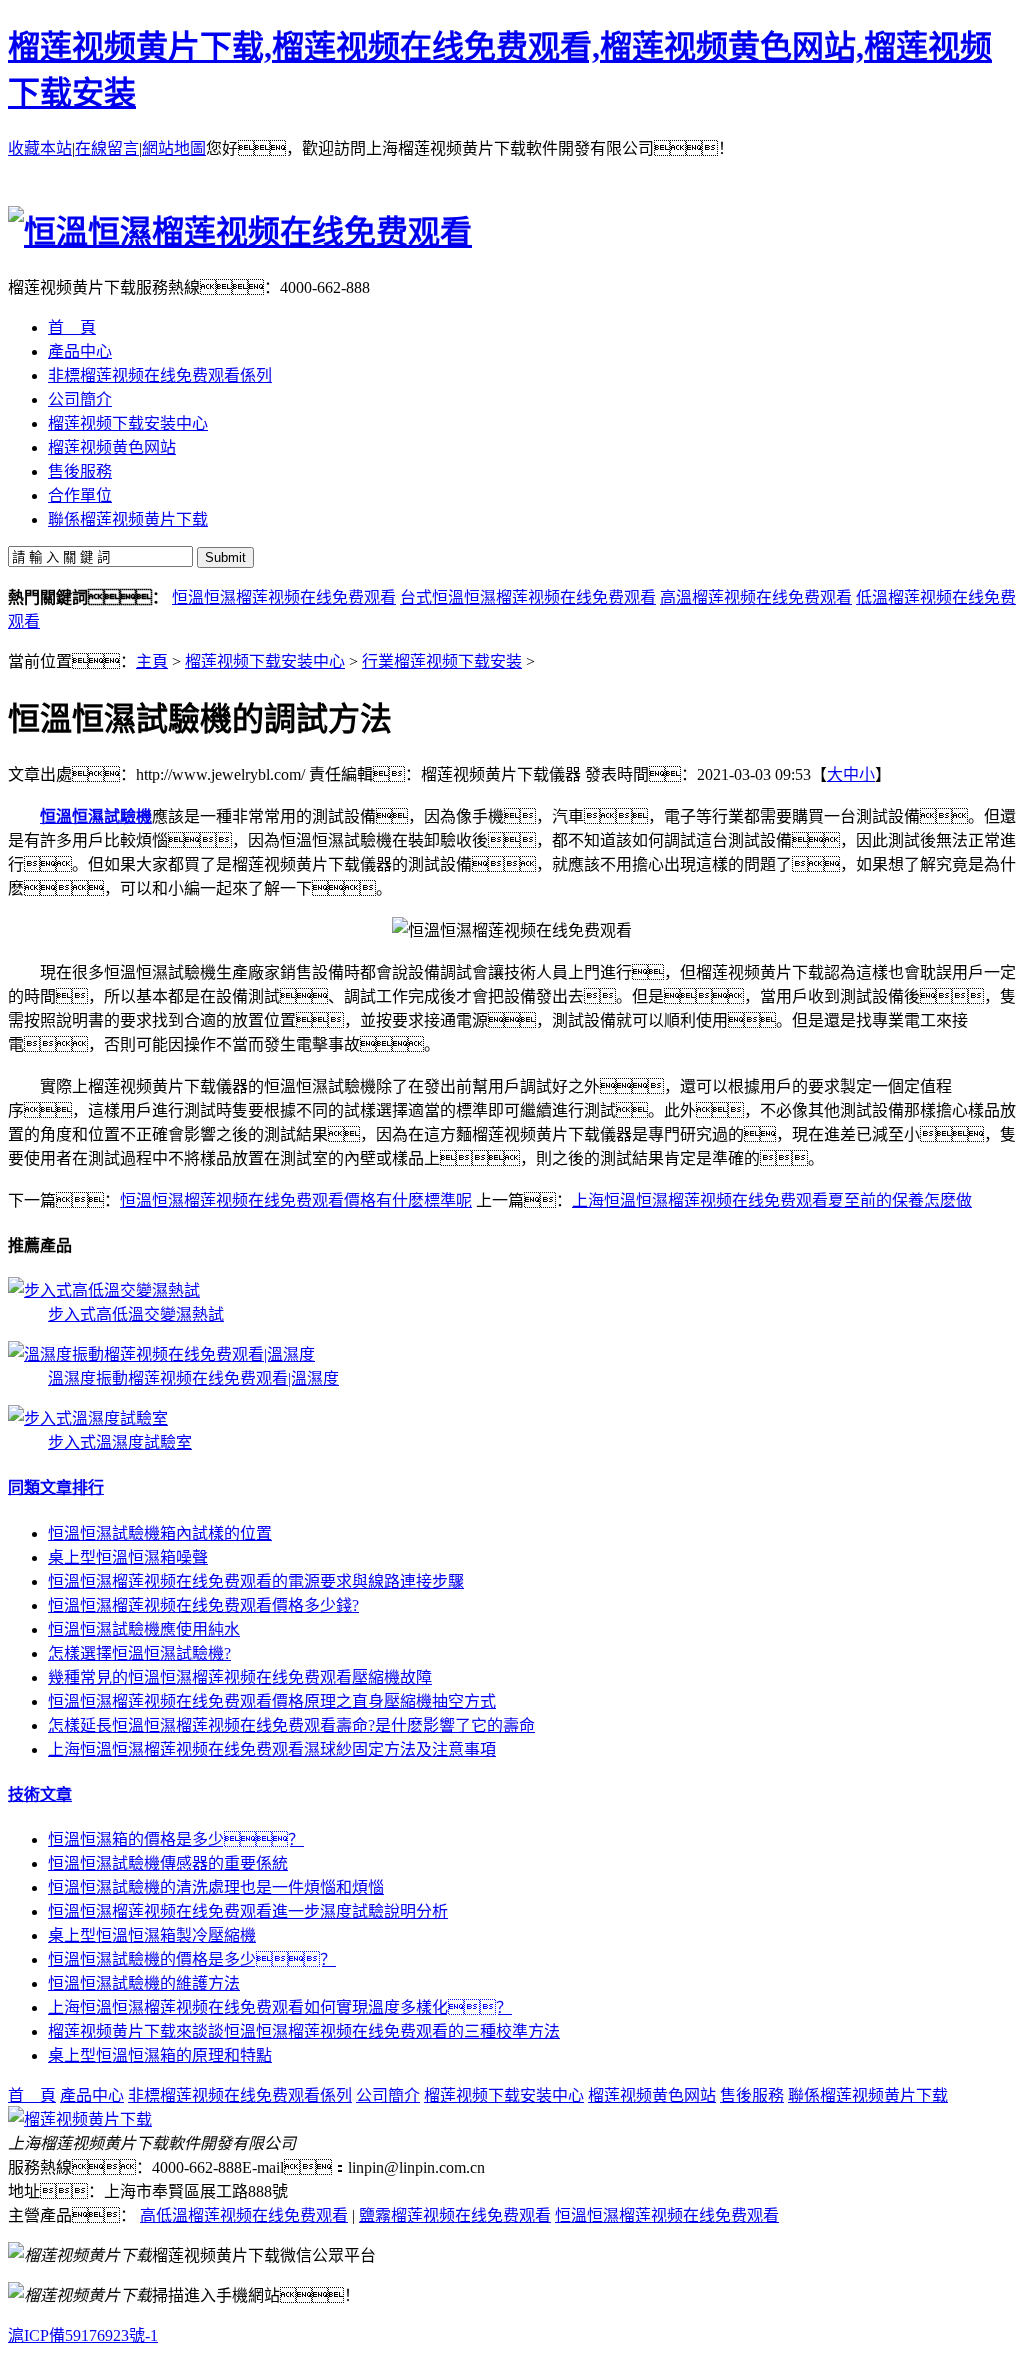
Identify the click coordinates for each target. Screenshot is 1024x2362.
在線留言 (107, 148)
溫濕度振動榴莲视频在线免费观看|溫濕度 (193, 1378)
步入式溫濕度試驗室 (120, 1442)
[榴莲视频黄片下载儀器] (80, 2119)
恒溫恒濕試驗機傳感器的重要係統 (168, 1863)
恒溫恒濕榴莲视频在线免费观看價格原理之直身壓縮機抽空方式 (272, 1701)
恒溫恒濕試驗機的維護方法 (144, 1983)
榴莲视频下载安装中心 (265, 661)
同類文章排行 (56, 1487)
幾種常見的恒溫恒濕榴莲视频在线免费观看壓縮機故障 (240, 1677)
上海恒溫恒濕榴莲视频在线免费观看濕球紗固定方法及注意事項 (272, 1749)
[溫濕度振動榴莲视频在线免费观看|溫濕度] (161, 1354)
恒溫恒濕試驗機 (96, 816)
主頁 (152, 661)
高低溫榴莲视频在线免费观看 (244, 2215)
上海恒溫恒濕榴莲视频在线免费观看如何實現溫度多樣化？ (280, 2007)
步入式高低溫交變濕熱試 (136, 1314)
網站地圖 (174, 148)
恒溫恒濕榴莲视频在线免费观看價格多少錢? (203, 1605)
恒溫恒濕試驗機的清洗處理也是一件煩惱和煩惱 (216, 1887)
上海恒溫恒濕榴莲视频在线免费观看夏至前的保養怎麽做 (772, 1200)
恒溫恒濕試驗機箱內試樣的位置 (160, 1533)
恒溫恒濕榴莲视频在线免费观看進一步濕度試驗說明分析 (248, 1911)
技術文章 (40, 1794)
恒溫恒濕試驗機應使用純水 (144, 1629)
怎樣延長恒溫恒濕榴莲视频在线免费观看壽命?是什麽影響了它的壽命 (291, 1725)
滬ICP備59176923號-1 (83, 2335)
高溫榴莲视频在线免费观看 (756, 597)
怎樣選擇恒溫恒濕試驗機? (139, 1653)
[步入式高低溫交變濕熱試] (104, 1290)
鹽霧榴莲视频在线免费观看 (455, 2215)
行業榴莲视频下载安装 (442, 661)
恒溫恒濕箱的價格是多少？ (176, 1839)
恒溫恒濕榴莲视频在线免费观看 (284, 597)
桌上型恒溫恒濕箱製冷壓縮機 (152, 1935)
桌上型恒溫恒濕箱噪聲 (128, 1557)
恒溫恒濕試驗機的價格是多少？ (192, 1959)
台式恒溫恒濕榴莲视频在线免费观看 (528, 597)
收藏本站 (40, 148)
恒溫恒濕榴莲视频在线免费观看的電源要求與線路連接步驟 (256, 1581)
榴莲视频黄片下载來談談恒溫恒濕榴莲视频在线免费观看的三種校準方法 (304, 2031)
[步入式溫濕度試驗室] (88, 1418)
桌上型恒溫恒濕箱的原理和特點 (160, 2055)
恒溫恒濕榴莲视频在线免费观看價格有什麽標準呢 (296, 1200)
